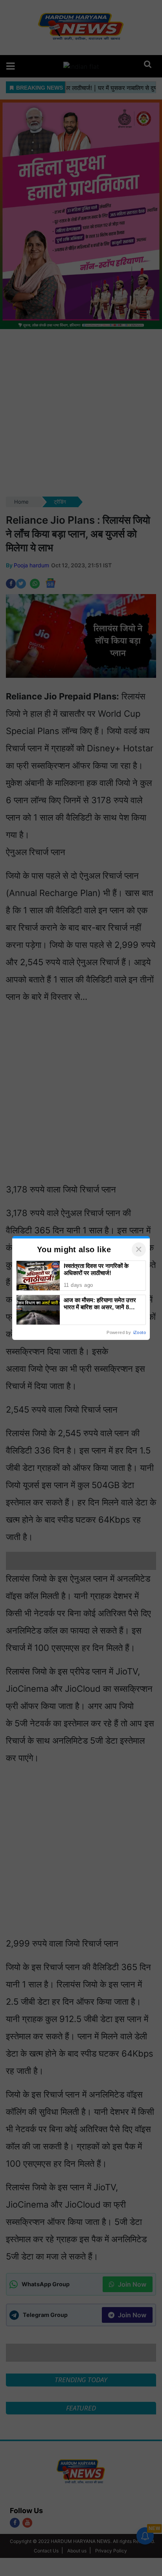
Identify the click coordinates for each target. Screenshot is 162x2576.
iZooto (140, 1332)
